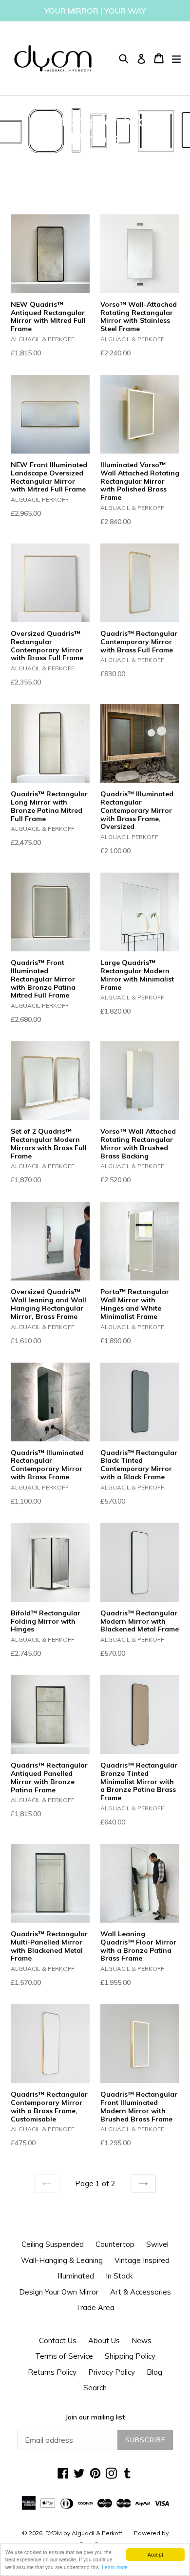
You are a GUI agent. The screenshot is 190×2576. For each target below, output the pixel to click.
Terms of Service (64, 2356)
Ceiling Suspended (53, 2244)
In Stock (119, 2276)
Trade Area (95, 2307)
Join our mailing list (95, 2417)
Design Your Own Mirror (59, 2292)
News (142, 2340)
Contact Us (58, 2340)
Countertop (115, 2244)
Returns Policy (52, 2372)
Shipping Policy (130, 2356)
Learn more (115, 2567)
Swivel (157, 2244)
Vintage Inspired (142, 2260)
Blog (154, 2372)
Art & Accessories (141, 2292)
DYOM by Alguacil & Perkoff (84, 2533)
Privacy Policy (112, 2372)
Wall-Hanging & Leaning (62, 2260)
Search (95, 2388)
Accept (155, 2554)
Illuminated (76, 2276)
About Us (104, 2340)
